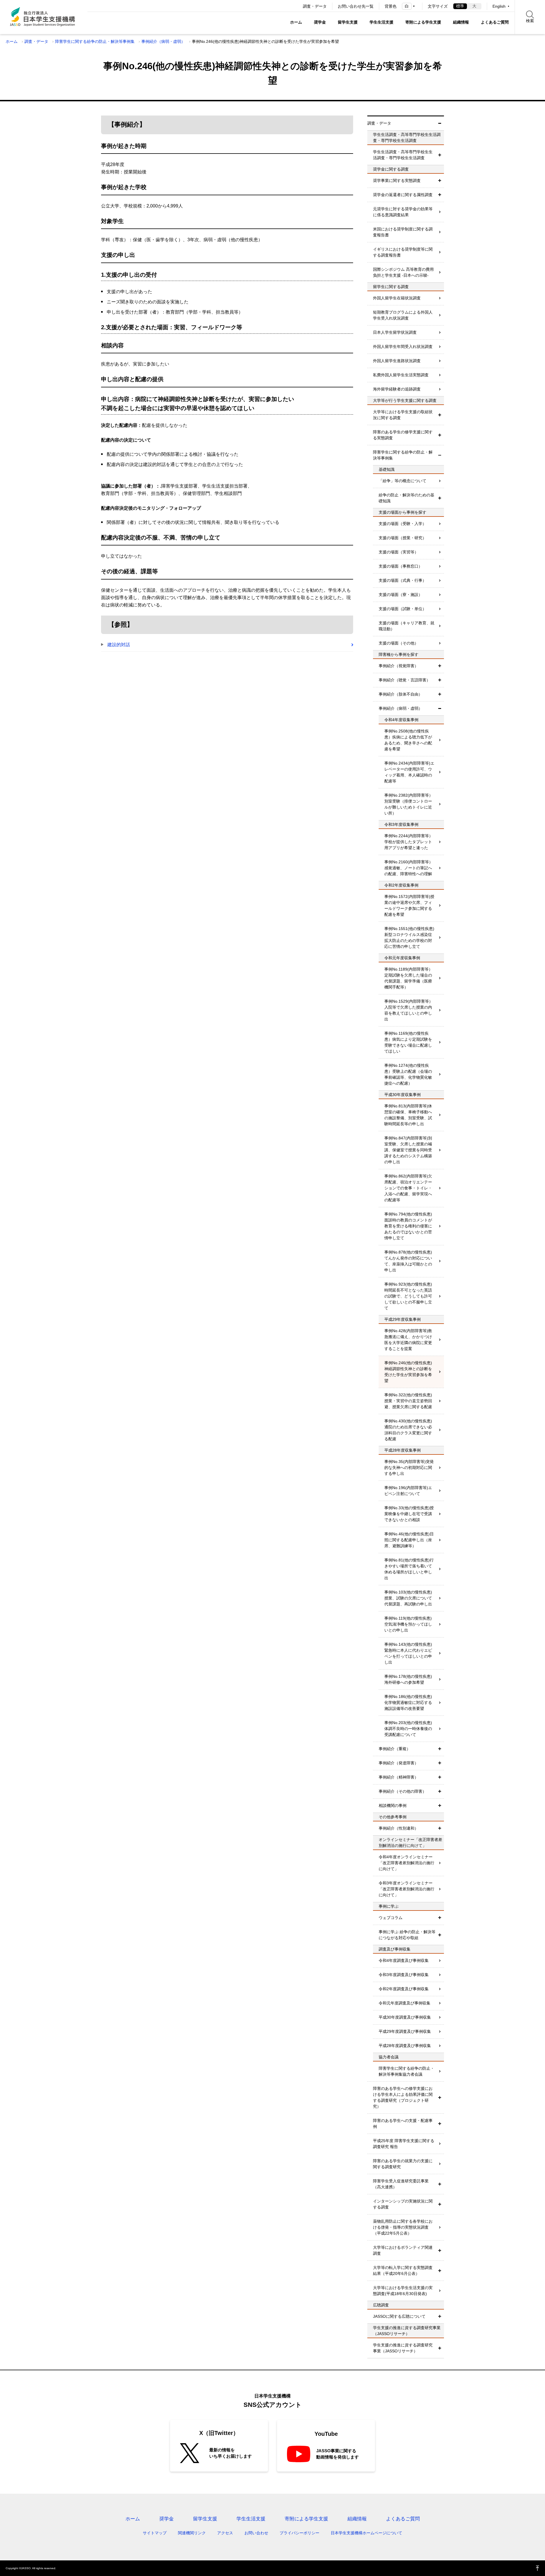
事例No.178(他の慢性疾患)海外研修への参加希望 (408, 1679)
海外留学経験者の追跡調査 (397, 389)
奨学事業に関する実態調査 (397, 180)
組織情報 (461, 22)
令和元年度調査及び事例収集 (404, 2003)
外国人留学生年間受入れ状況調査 (403, 347)
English (499, 6)
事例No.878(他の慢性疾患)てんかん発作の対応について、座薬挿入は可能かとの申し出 (408, 1261)
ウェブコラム (391, 1918)
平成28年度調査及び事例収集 (405, 2046)
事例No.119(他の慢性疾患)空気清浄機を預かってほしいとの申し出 (408, 1624)
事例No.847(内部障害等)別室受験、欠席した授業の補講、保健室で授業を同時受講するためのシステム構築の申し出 (408, 1150)
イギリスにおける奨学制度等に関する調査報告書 (403, 252)
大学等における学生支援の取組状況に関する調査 (403, 415)
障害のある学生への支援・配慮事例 (403, 2123)
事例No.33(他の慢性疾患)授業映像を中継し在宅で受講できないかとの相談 (409, 1514)
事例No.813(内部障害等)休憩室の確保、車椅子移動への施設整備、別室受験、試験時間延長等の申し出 (408, 1115)
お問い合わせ (256, 2533)
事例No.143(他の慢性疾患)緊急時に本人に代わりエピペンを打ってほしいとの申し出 (408, 1653)
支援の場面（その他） (399, 643)
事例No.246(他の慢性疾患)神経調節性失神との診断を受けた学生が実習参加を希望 (408, 1372)
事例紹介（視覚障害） (399, 666)
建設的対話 (119, 645)
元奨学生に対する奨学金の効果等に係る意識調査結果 (403, 212)
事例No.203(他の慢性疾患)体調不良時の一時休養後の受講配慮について (408, 1729)
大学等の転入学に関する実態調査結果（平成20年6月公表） (403, 2270)
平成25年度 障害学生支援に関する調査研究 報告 (404, 2144)
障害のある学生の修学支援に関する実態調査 (403, 435)
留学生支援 (348, 22)
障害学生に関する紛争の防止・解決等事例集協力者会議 (406, 2071)
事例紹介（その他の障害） (403, 1791)
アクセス (225, 2533)
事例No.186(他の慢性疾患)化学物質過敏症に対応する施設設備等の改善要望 (408, 1702)
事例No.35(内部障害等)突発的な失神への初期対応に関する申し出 (409, 1467)
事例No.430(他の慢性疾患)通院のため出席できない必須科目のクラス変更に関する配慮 (408, 1430)
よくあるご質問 (495, 22)
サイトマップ (155, 2533)
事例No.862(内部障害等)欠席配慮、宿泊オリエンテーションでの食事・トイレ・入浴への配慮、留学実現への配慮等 (408, 1188)
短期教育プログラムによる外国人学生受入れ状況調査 (403, 315)
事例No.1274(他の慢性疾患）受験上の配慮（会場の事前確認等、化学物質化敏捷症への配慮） (408, 1074)
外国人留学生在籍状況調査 (397, 298)
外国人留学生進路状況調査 (397, 361)
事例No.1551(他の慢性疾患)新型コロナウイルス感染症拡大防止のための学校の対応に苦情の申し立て (409, 938)
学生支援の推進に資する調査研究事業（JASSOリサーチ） (403, 2348)
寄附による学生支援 (423, 22)
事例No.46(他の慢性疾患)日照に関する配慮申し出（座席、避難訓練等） (409, 1540)
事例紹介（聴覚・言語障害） (404, 680)
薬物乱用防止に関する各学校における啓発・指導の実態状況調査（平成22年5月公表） (403, 2227)
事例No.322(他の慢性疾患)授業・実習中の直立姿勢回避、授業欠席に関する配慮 (408, 1401)
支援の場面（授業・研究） (403, 538)
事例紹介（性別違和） (399, 1828)
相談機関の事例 (393, 1805)
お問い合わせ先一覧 (356, 6)
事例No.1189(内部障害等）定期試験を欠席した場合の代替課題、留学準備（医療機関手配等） (408, 978)
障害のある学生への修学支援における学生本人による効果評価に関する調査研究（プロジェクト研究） (403, 2097)
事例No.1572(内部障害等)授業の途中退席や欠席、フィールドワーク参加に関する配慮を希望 (409, 905)
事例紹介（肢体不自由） (401, 694)
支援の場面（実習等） (399, 552)
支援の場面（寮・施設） (401, 595)
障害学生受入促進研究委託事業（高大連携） (401, 2184)
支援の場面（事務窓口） (401, 566)
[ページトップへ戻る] (538, 2568)
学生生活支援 (381, 22)
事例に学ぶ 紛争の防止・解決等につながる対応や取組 (407, 1935)
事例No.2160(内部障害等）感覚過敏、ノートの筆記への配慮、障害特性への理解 (409, 868)
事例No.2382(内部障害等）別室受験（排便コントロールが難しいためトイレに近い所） (409, 804)
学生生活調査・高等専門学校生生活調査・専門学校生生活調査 (403, 155)
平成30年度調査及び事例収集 (405, 2017)
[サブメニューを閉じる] (440, 123)
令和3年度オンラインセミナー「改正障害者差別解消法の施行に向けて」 (406, 1889)
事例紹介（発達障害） (399, 1763)
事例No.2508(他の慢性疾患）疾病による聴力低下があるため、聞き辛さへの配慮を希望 (408, 740)
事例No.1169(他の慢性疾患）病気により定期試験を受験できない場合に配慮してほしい (408, 1042)
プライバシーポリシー (299, 2533)
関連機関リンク (192, 2533)
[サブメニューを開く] (440, 155)
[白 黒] (409, 6)
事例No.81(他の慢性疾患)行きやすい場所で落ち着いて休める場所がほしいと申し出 (409, 1569)
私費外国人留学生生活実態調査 (401, 375)
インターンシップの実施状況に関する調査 (403, 2204)
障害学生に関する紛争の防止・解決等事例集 (95, 41)
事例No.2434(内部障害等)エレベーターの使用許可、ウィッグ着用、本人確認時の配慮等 (409, 772)
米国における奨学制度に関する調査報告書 (403, 232)
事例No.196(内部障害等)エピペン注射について (408, 1491)
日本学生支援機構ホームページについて (366, 2533)
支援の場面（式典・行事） (403, 580)
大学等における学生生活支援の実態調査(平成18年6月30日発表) (403, 2291)
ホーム (296, 22)
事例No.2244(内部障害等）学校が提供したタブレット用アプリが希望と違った (409, 842)
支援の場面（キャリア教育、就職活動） (406, 626)
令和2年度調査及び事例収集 (404, 1989)
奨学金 (320, 22)
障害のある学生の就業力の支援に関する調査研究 (403, 2164)
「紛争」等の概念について (403, 481)
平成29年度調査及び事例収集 (405, 2031)
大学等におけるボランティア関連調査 (403, 2250)
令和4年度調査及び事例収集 (404, 1960)
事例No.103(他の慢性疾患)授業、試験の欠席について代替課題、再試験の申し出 (408, 1598)
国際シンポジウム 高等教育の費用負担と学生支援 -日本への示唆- (403, 272)
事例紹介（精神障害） (399, 1777)
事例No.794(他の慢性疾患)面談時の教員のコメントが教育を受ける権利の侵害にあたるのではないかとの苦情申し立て (408, 1226)
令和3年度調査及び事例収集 (404, 1975)
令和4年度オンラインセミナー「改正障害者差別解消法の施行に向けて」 (406, 1863)
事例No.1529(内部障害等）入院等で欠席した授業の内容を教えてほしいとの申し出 (409, 1010)
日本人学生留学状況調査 (395, 332)
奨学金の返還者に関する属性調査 (403, 195)
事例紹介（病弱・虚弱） (163, 41)
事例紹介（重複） (395, 1749)
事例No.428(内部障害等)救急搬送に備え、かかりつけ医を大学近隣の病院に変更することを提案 (408, 1340)
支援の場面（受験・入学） (403, 524)
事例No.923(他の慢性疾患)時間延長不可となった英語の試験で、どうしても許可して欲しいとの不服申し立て (408, 1296)
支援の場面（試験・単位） (403, 609)
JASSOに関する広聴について (399, 2316)
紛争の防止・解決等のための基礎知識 (406, 498)
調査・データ (315, 6)
